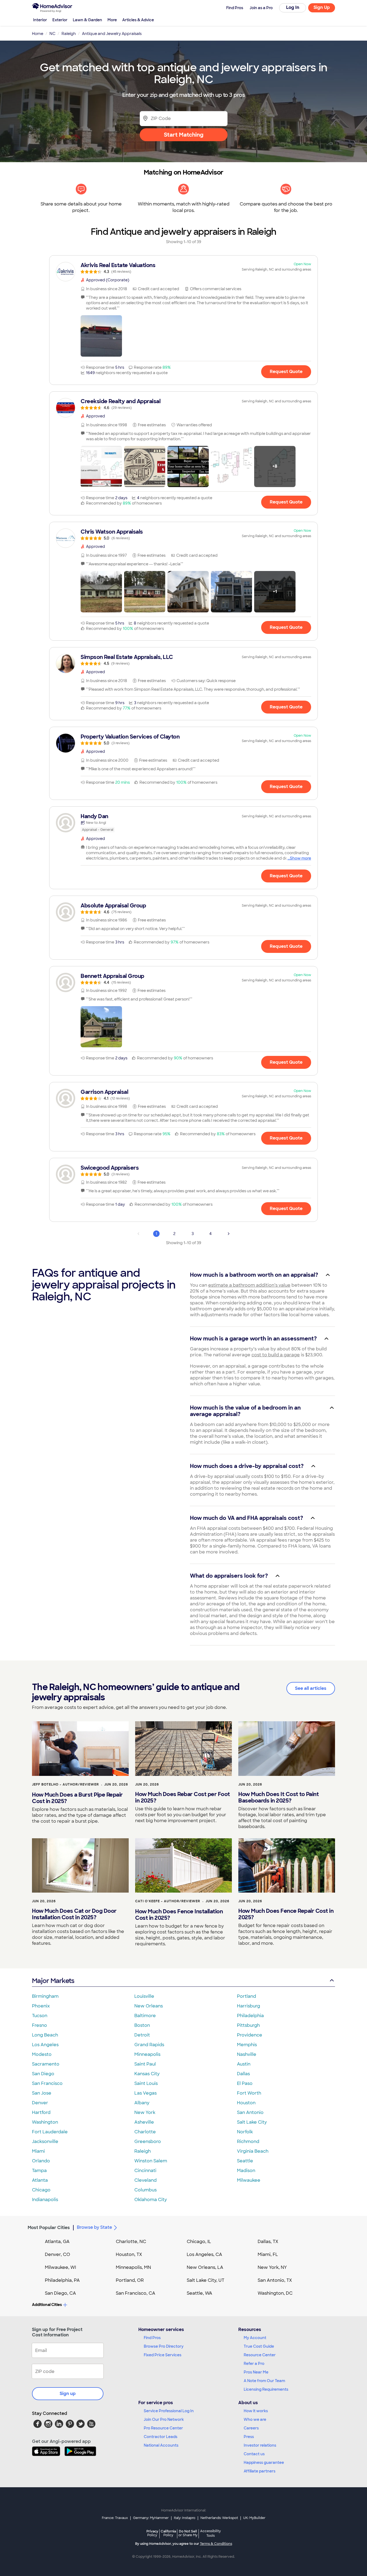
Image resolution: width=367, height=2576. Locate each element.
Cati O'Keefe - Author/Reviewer (168, 1901)
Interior (40, 20)
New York (145, 2112)
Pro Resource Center (163, 2428)
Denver (40, 2103)
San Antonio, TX (275, 2280)
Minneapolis (147, 2054)
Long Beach (45, 2035)
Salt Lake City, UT (206, 2280)
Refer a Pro (254, 2364)
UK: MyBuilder (254, 2518)
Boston (142, 2025)
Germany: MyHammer (151, 2518)
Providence (250, 2035)
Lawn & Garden (87, 20)
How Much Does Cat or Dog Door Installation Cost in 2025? (74, 1914)
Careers (251, 2428)
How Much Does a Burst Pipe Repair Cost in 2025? (77, 1798)
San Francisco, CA (136, 2293)
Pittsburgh (248, 2025)
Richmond (248, 2142)
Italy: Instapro (185, 2518)
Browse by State (94, 2227)
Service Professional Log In (169, 2411)
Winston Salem (151, 2161)
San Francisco (47, 2083)
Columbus (145, 2190)
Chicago (41, 2190)
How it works (256, 2411)
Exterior (60, 20)
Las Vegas (145, 2093)
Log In (293, 7)
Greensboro (148, 2142)
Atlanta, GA (57, 2242)
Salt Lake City (252, 2122)
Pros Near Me (256, 2372)
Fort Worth (249, 2093)
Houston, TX (129, 2254)
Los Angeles (45, 2045)
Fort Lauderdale (50, 2132)
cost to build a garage (276, 1355)
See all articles (311, 1688)
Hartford (41, 2112)
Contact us (254, 2454)
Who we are (255, 2419)
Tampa (39, 2171)
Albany (142, 2103)
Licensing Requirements (266, 2389)
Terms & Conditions (216, 2544)
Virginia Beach (253, 2151)
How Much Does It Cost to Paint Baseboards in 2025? (278, 1797)
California (168, 2533)
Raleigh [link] (69, 34)
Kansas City (147, 2074)
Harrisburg (249, 2006)
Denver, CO (57, 2254)
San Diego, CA (60, 2293)
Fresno (39, 2025)
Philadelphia (250, 2016)
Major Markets (53, 1981)
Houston (246, 2103)
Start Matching (184, 135)
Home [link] (38, 34)
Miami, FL (268, 2254)
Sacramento (46, 2064)
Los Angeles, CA (204, 2254)
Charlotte (145, 2132)
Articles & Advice (138, 20)
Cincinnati (145, 2171)
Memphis (247, 2045)
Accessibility (211, 2534)
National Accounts (161, 2445)
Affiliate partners (260, 2471)
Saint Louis (146, 2083)
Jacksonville (45, 2142)
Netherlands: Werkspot (219, 2518)
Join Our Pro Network (164, 2419)
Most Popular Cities (49, 2228)
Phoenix (41, 2006)
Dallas (243, 2074)
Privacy (152, 2533)
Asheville (144, 2122)
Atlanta (40, 2180)
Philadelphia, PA (62, 2280)
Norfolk (245, 2132)
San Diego (43, 2074)
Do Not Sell (188, 2533)
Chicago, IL (199, 2242)
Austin (244, 2064)
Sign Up (322, 7)
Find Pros (152, 2338)
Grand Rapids (149, 2045)
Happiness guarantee (264, 2463)
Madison (246, 2171)
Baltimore (145, 2016)
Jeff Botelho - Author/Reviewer (65, 1784)
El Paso (245, 2083)
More (112, 20)
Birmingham (45, 1996)
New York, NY (272, 2267)
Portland (247, 1996)
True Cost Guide (259, 2346)
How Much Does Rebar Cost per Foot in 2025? (183, 1797)
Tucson (40, 2016)
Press (249, 2437)
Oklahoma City (151, 2200)
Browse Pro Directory (164, 2346)
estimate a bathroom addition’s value (249, 1285)
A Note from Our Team (264, 2381)
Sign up (68, 2394)
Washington (45, 2122)
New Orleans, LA (205, 2267)
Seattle (245, 2161)
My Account (255, 2338)
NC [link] (52, 34)
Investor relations (260, 2445)
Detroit (142, 2035)
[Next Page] (229, 1234)
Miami (38, 2151)
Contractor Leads (161, 2437)
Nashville (247, 2054)
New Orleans (149, 2006)
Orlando (41, 2161)
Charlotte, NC (131, 2242)
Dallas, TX (268, 2242)
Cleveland (145, 2180)
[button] (101, 336)
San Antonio (250, 2112)
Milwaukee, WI (60, 2267)
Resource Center (260, 2355)
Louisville (144, 1996)
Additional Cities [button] (47, 2305)
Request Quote (286, 372)
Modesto (42, 2054)
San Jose (42, 2093)
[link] (183, 268)
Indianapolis (45, 2200)
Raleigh (143, 2151)
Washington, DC (275, 2293)
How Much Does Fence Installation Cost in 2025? (179, 1915)
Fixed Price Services (163, 2355)
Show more (301, 858)
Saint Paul (145, 2064)
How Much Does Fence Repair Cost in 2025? (286, 1914)
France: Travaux (115, 2518)
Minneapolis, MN (133, 2267)
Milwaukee (249, 2180)
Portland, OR (130, 2280)
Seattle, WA (199, 2293)
